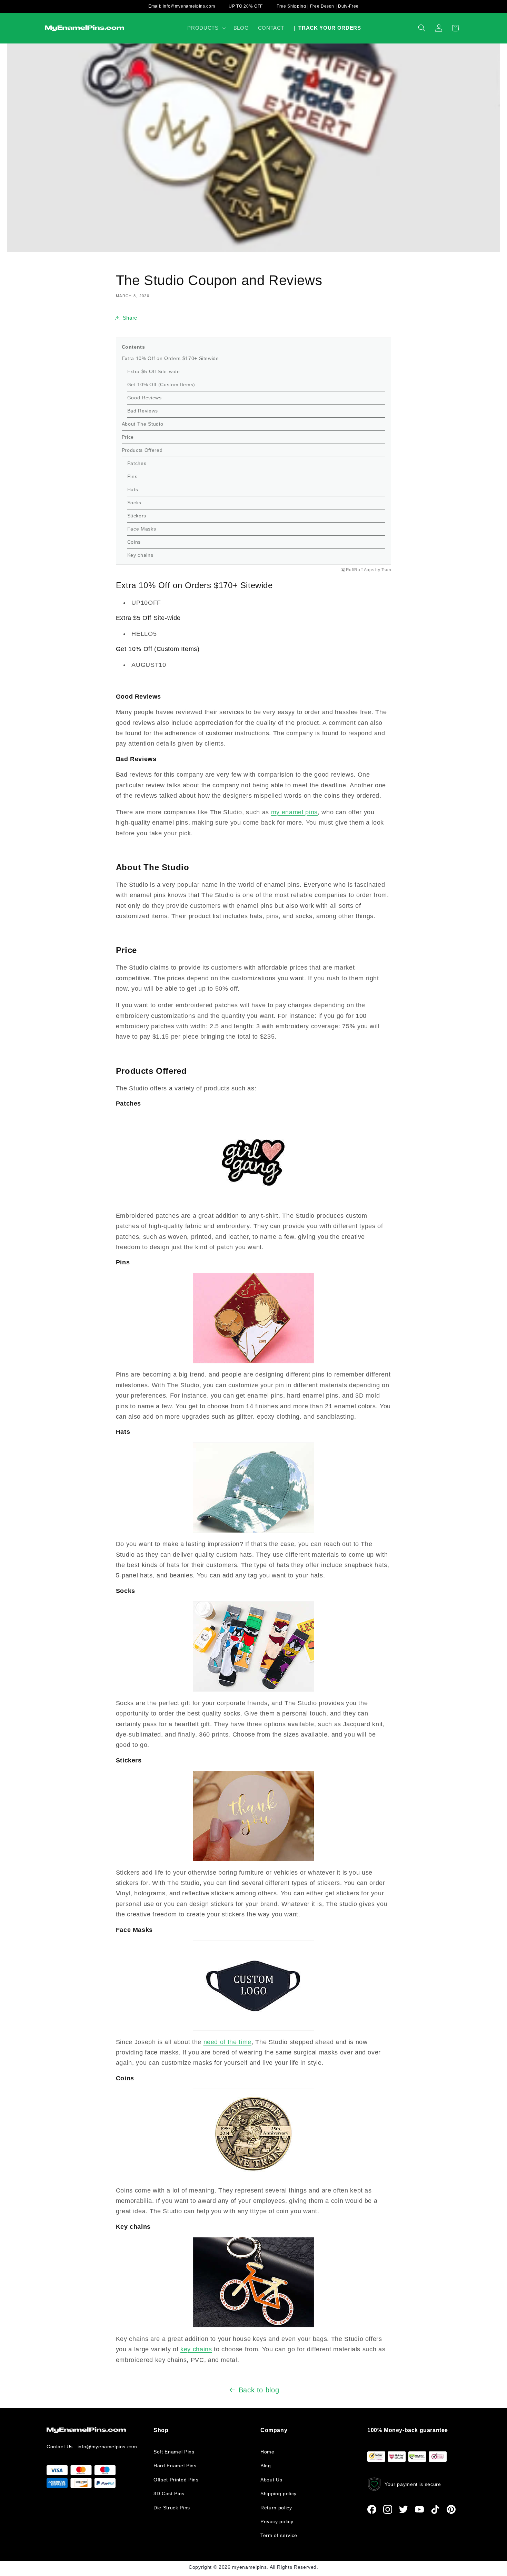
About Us (271, 2480)
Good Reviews (145, 398)
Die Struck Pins (172, 2508)
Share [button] (130, 318)
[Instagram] (388, 2509)
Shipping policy (279, 2494)
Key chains (141, 555)
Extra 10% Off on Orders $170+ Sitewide (170, 358)
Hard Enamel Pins (175, 2466)
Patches (137, 463)
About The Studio (143, 424)
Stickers (138, 516)
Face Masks (142, 529)
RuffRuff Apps (360, 570)
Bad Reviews (143, 411)
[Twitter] (404, 2509)
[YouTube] (419, 2509)
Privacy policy (277, 2521)
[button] (206, 28)
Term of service (279, 2535)
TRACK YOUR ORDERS (327, 28)
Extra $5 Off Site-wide (154, 371)
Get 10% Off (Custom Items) (161, 385)
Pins (133, 476)
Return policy (276, 2508)
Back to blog (259, 2390)
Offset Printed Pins (176, 2480)
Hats (133, 489)
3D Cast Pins (169, 2494)
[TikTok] (435, 2509)
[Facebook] (372, 2509)
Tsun (386, 570)
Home (267, 2452)
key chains (196, 2349)
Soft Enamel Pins (174, 2452)
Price (129, 437)
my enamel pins (294, 812)
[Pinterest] (451, 2509)
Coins (135, 542)
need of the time (228, 2042)
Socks (135, 503)
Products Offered (142, 450)
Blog (266, 2466)
